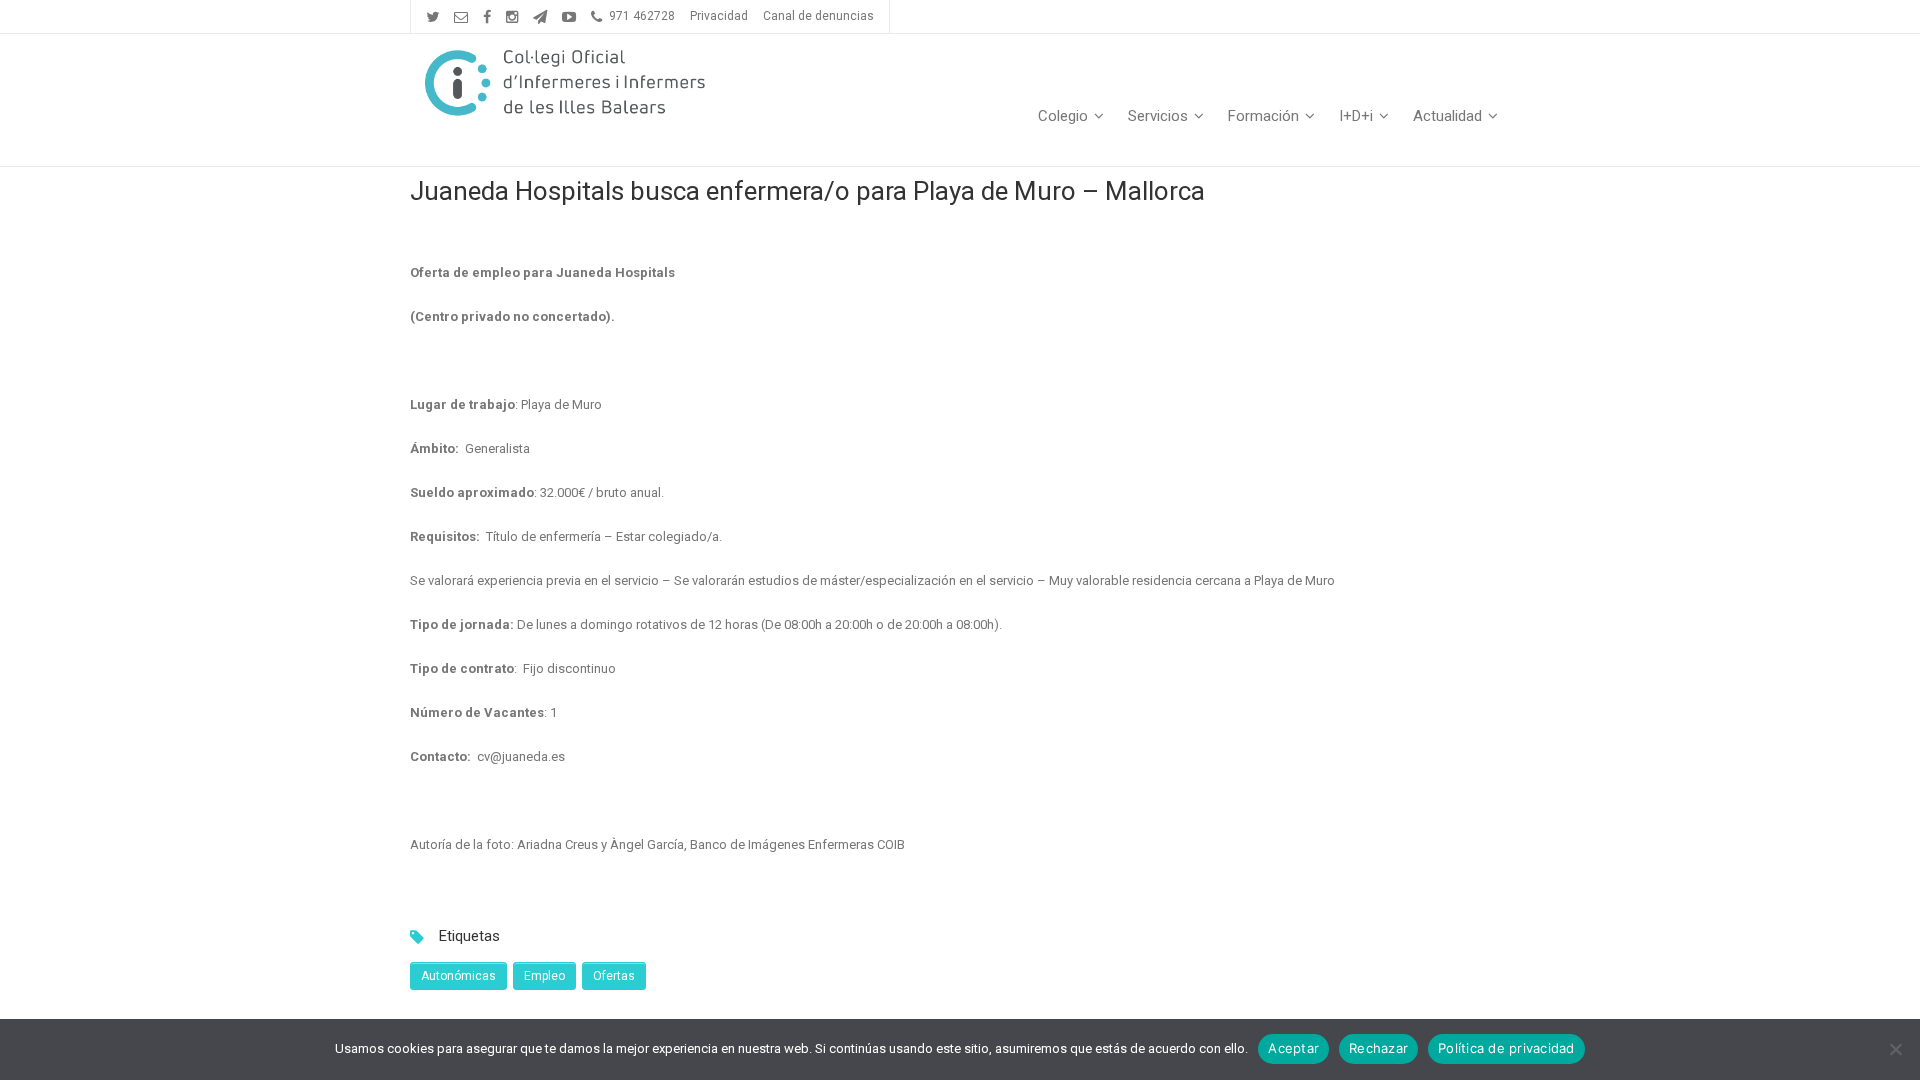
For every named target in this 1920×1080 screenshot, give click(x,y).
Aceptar (1293, 1048)
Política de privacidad (1506, 1048)
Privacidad (719, 16)
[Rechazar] (1895, 1049)
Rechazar (1378, 1048)
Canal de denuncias (818, 16)
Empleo (544, 976)
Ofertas (614, 976)
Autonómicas (458, 976)
